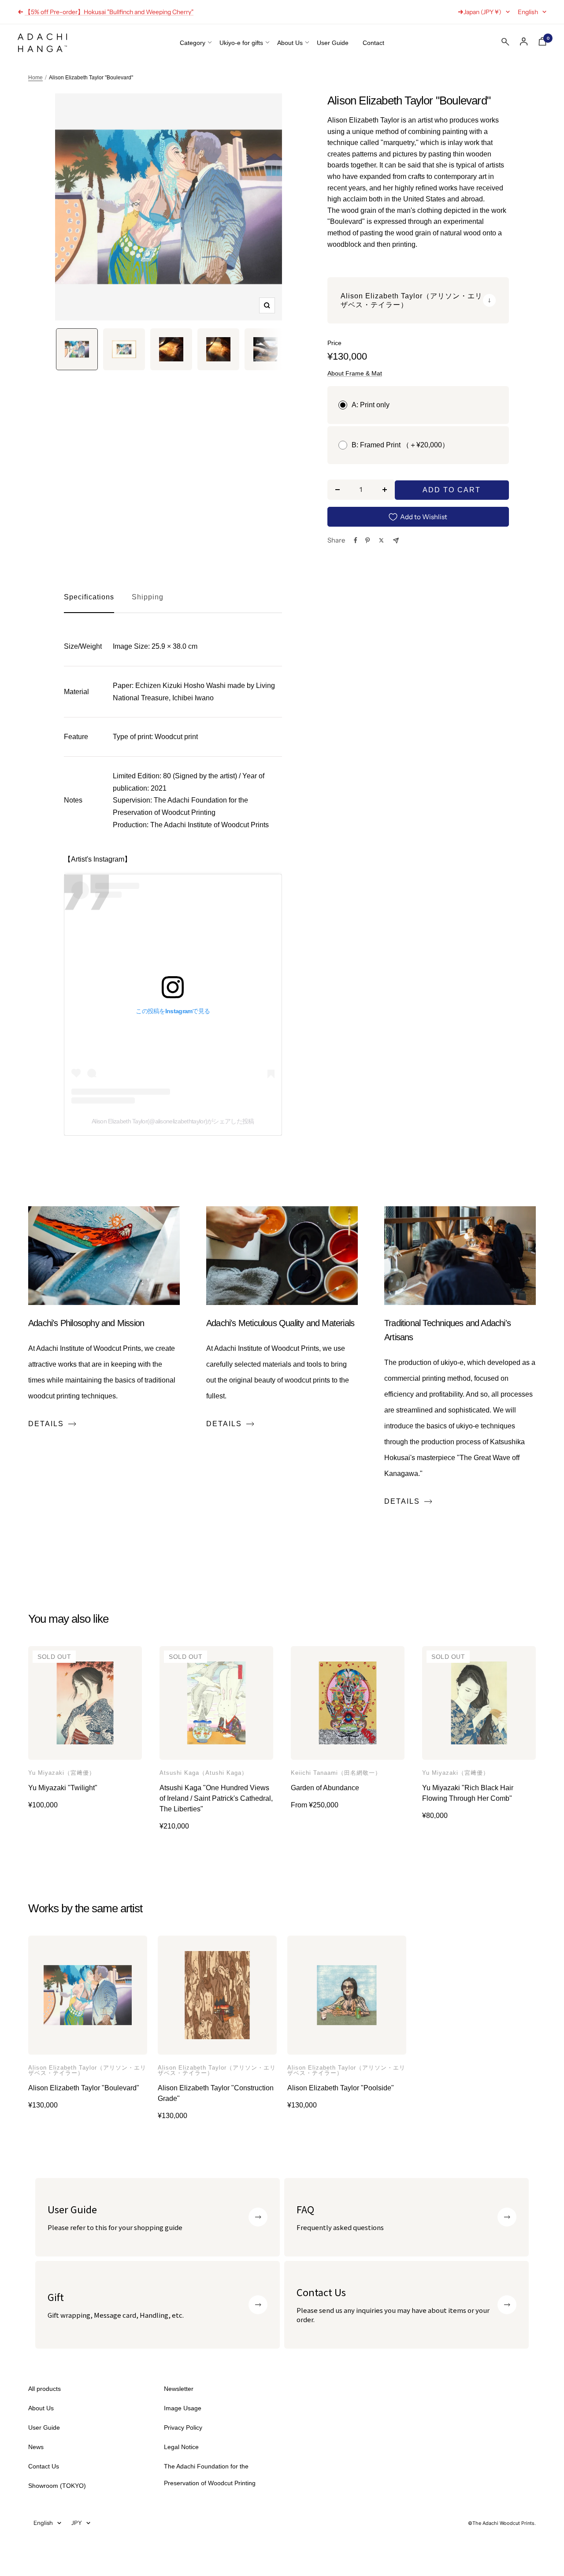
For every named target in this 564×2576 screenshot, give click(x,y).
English (528, 12)
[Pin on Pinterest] (367, 540)
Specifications (89, 597)
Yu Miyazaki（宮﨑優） (62, 1773)
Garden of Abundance (325, 1788)
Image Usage (183, 2408)
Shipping (148, 597)
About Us (290, 43)
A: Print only (371, 405)
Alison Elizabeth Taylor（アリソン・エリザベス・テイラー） (87, 2070)
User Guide (333, 43)
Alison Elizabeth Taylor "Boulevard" (84, 2088)
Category (193, 43)
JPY (77, 2523)
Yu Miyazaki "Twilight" (63, 1788)
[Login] (524, 42)
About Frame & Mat (355, 373)
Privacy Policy (183, 2427)
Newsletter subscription (58, 12)
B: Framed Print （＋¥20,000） (400, 445)
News (36, 2447)
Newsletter (179, 2389)
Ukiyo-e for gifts (241, 43)
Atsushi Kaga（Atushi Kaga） (204, 1773)
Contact (373, 43)
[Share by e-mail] (396, 541)
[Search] (505, 44)
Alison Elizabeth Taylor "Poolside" (341, 2088)
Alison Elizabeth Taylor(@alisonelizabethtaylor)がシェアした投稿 (173, 1121)
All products (45, 2389)
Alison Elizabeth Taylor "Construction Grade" (216, 2093)
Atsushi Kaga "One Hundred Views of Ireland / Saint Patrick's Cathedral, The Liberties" (216, 1798)
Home (35, 78)
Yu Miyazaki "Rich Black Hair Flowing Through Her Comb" (468, 1793)
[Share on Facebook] (356, 540)
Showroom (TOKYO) (57, 2486)
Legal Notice (181, 2447)
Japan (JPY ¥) (482, 12)
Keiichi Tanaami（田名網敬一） (336, 1773)
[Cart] (542, 43)
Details (46, 1424)
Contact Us (44, 2466)
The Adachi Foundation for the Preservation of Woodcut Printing (210, 2475)
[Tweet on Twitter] (381, 540)
